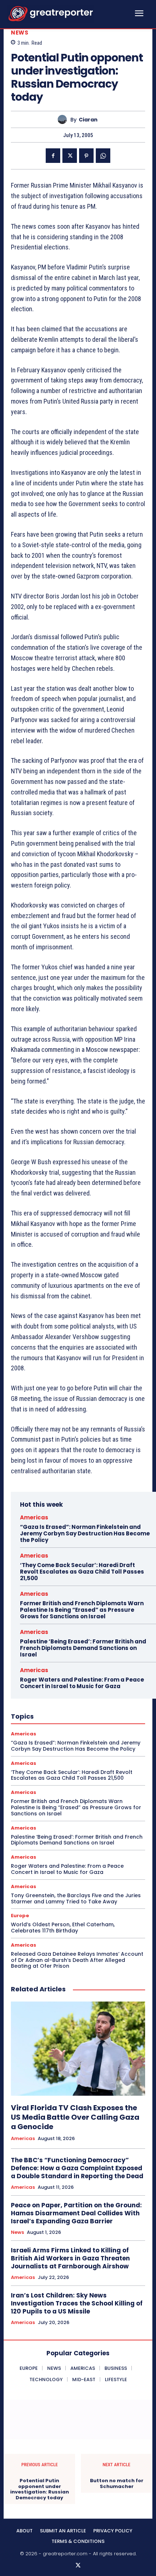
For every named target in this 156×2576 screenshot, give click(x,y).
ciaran (88, 120)
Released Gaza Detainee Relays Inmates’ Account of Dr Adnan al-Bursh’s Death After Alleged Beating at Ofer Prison (77, 1960)
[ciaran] (64, 119)
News (20, 33)
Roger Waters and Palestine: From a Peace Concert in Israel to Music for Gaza (82, 1683)
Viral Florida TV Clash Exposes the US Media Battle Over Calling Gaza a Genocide (75, 2117)
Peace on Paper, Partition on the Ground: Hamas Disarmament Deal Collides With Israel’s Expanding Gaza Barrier (76, 2213)
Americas (34, 1517)
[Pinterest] (86, 156)
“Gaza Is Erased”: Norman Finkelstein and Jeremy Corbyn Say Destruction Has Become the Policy (85, 1533)
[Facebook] (53, 156)
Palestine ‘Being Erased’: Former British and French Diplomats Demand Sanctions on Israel (83, 1648)
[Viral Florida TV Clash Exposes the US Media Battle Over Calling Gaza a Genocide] (78, 2049)
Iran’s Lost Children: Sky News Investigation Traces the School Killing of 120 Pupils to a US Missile (77, 2303)
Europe (20, 1916)
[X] (70, 156)
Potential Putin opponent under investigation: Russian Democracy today (40, 2489)
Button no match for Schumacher (117, 2483)
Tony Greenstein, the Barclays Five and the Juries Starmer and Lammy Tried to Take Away (76, 1898)
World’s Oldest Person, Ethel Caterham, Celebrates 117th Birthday (63, 1928)
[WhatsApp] (103, 156)
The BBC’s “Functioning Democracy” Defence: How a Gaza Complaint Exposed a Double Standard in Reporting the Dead (77, 2168)
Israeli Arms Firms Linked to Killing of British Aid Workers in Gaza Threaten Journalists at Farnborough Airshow (70, 2258)
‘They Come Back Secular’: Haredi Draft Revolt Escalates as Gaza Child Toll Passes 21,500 (82, 1572)
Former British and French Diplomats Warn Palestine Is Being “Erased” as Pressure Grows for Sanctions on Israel (82, 1610)
